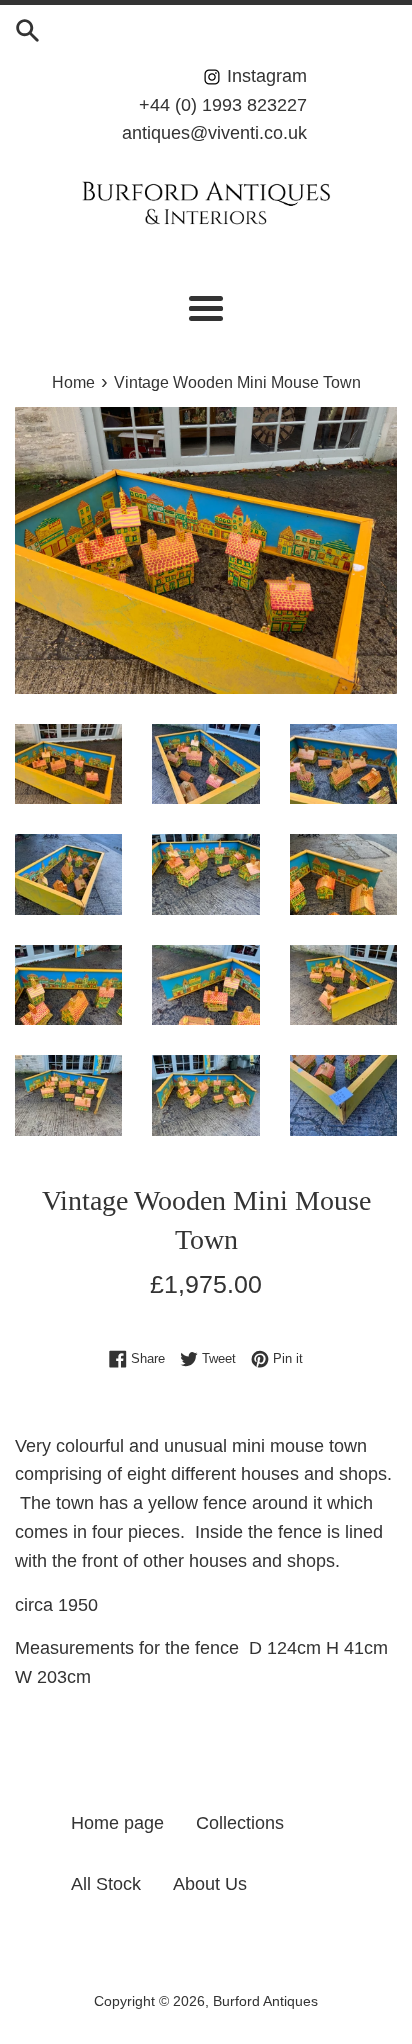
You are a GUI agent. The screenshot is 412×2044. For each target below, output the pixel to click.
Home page (117, 1823)
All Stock (106, 1884)
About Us (210, 1884)
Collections (240, 1823)
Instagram (264, 76)
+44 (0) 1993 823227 (223, 105)
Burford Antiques (265, 2001)
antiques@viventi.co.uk (214, 133)
